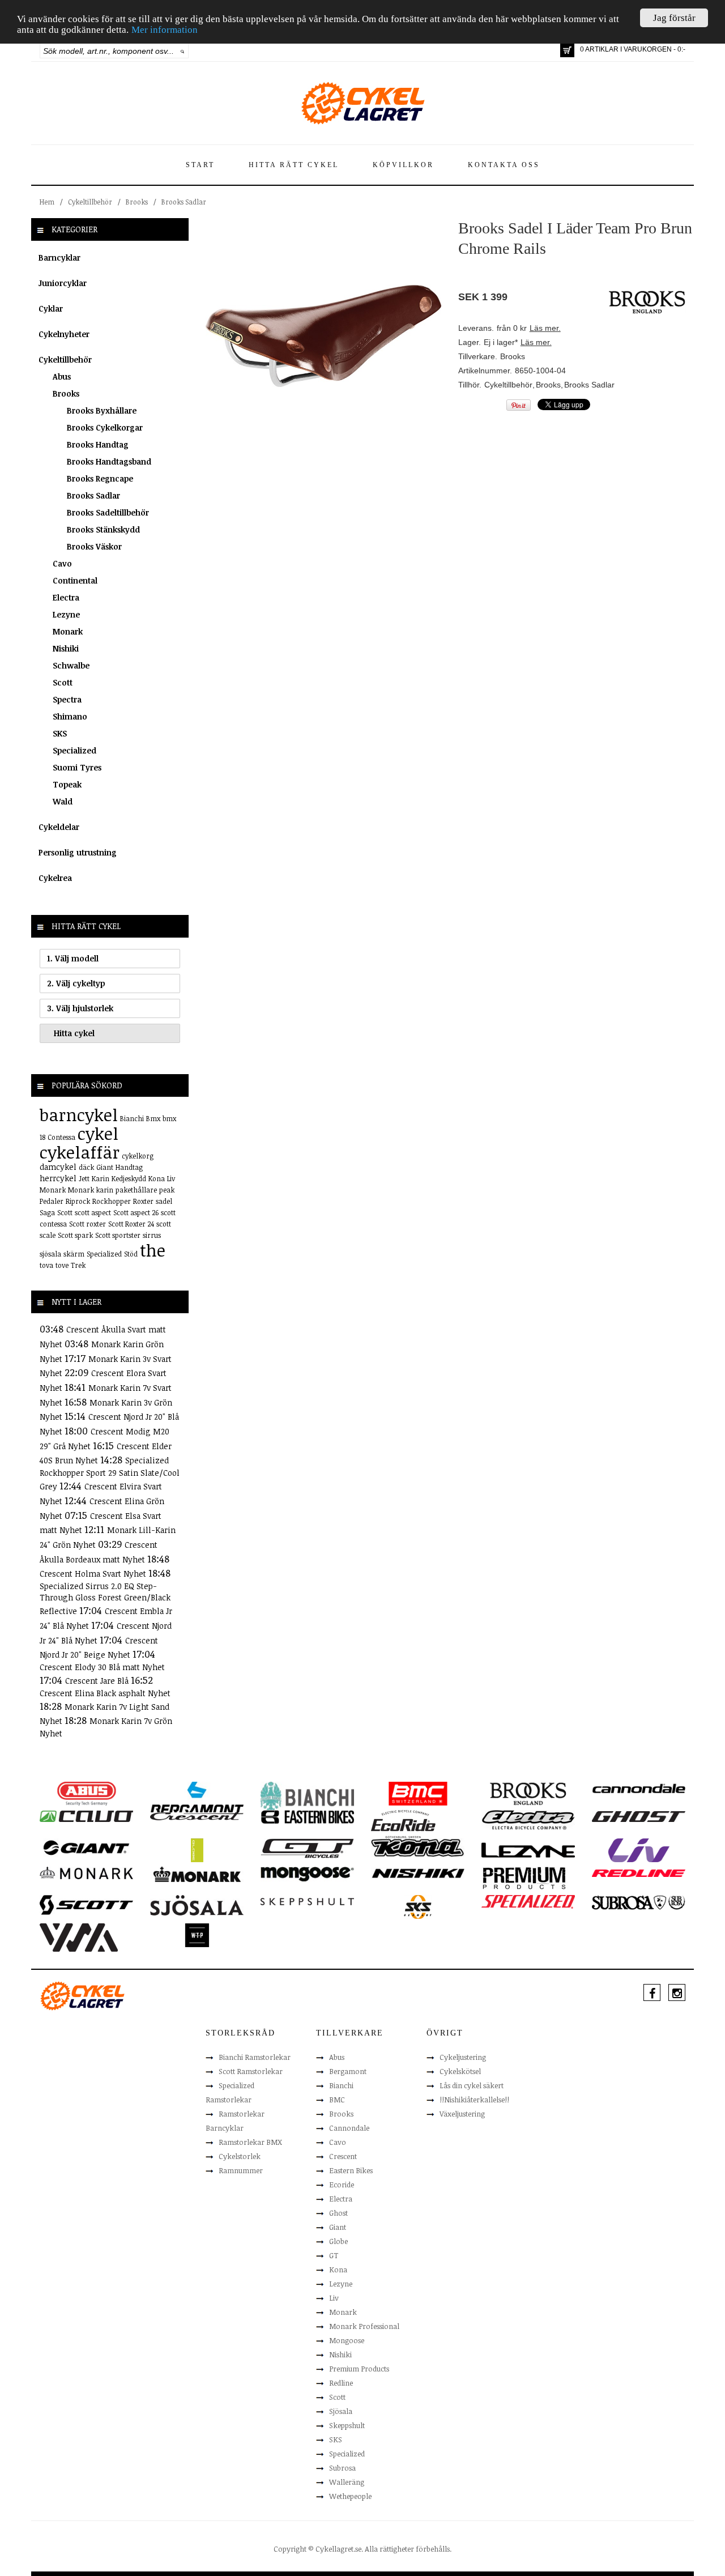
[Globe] (197, 1850)
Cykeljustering (463, 2057)
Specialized (74, 750)
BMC (337, 2100)
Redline (341, 2383)
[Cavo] (86, 1816)
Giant (105, 1167)
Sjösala (341, 2411)
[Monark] (86, 1872)
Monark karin (91, 1190)
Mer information (165, 30)
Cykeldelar (59, 827)
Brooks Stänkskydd (103, 529)
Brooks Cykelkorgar (105, 427)
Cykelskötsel (460, 2071)
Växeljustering (462, 2114)
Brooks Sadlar (184, 202)
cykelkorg (138, 1156)
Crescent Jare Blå (98, 1681)
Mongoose (347, 2340)
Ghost (338, 2213)
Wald (63, 801)
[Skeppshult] (307, 1901)
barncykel (79, 1115)
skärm (74, 1254)
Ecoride (342, 2185)
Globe (338, 2241)
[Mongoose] (307, 1874)
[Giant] (86, 1847)
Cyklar (51, 308)
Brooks (137, 202)
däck (86, 1167)
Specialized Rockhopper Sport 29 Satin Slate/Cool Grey (110, 1473)
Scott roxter (88, 1224)
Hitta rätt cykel (294, 165)
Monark (68, 631)
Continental (75, 580)
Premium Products (359, 2369)
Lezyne (66, 614)
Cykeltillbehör (90, 202)
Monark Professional (364, 2326)
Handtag (129, 1167)
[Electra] (528, 1819)
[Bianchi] (307, 1798)
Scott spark (75, 1235)
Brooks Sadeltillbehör (108, 512)
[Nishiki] (418, 1872)
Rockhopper (112, 1201)
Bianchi (132, 1118)
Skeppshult (347, 2425)
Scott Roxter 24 (131, 1224)
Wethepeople (350, 2496)
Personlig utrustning (78, 852)
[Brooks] (528, 1793)
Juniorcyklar (63, 283)
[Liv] (639, 1850)
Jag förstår (674, 18)
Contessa (61, 1137)
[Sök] (183, 51)
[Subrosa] (639, 1902)
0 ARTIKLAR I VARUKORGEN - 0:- (633, 49)
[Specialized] (528, 1901)
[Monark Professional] (197, 1874)
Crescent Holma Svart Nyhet (94, 1574)
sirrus (152, 1235)
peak (167, 1190)
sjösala (50, 1254)
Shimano (70, 716)
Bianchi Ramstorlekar (255, 2057)
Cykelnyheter (64, 334)
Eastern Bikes (351, 2170)
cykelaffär (80, 1152)
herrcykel (58, 1178)
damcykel (58, 1167)
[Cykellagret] (362, 103)
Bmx (153, 1118)
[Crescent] (197, 1816)
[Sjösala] (197, 1905)
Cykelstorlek (240, 2156)
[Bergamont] (197, 1798)
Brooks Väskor (94, 546)
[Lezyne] (528, 1850)
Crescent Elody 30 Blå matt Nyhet (102, 1667)
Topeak (67, 784)
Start (200, 165)
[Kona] (418, 1847)
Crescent (343, 2156)
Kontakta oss (504, 165)
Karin (101, 1178)
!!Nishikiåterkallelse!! (474, 2100)
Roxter (143, 1201)
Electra (66, 597)
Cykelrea (55, 878)
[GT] (307, 1847)
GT (334, 2255)
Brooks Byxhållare (102, 410)
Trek (78, 1265)
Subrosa (342, 2468)
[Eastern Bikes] (307, 1816)
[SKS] (418, 1906)
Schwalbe (71, 665)
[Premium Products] (524, 1877)
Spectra (67, 699)
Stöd (131, 1254)
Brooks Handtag (98, 444)
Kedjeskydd (129, 1178)
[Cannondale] (639, 1787)
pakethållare (136, 1190)
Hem (47, 202)
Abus (62, 376)
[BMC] (418, 1793)
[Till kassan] (567, 50)
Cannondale (349, 2128)
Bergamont (348, 2071)
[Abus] (86, 1793)
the (153, 1250)
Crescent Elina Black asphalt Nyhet (105, 1693)
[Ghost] (639, 1816)
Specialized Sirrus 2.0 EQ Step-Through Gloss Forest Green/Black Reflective (105, 1598)
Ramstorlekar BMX (250, 2142)
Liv (171, 1178)
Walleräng (347, 2482)
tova (46, 1265)
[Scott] (86, 1904)
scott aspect (93, 1212)
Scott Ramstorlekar (251, 2071)
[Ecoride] (403, 1824)
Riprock (78, 1201)
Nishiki (66, 648)
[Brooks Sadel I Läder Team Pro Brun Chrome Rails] (323, 335)
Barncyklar (59, 257)
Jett (84, 1178)
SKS (60, 733)
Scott (63, 682)
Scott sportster (118, 1235)
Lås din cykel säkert (472, 2085)
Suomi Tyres (77, 767)
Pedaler (52, 1201)
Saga (47, 1212)
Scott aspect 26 (136, 1212)
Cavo (62, 563)
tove (62, 1265)
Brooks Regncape (100, 478)
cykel (98, 1133)
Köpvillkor (403, 165)
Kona (157, 1178)
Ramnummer (241, 2170)
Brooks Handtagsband (109, 461)
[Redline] (639, 1872)
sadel (164, 1201)
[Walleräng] (79, 1937)
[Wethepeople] (197, 1935)
